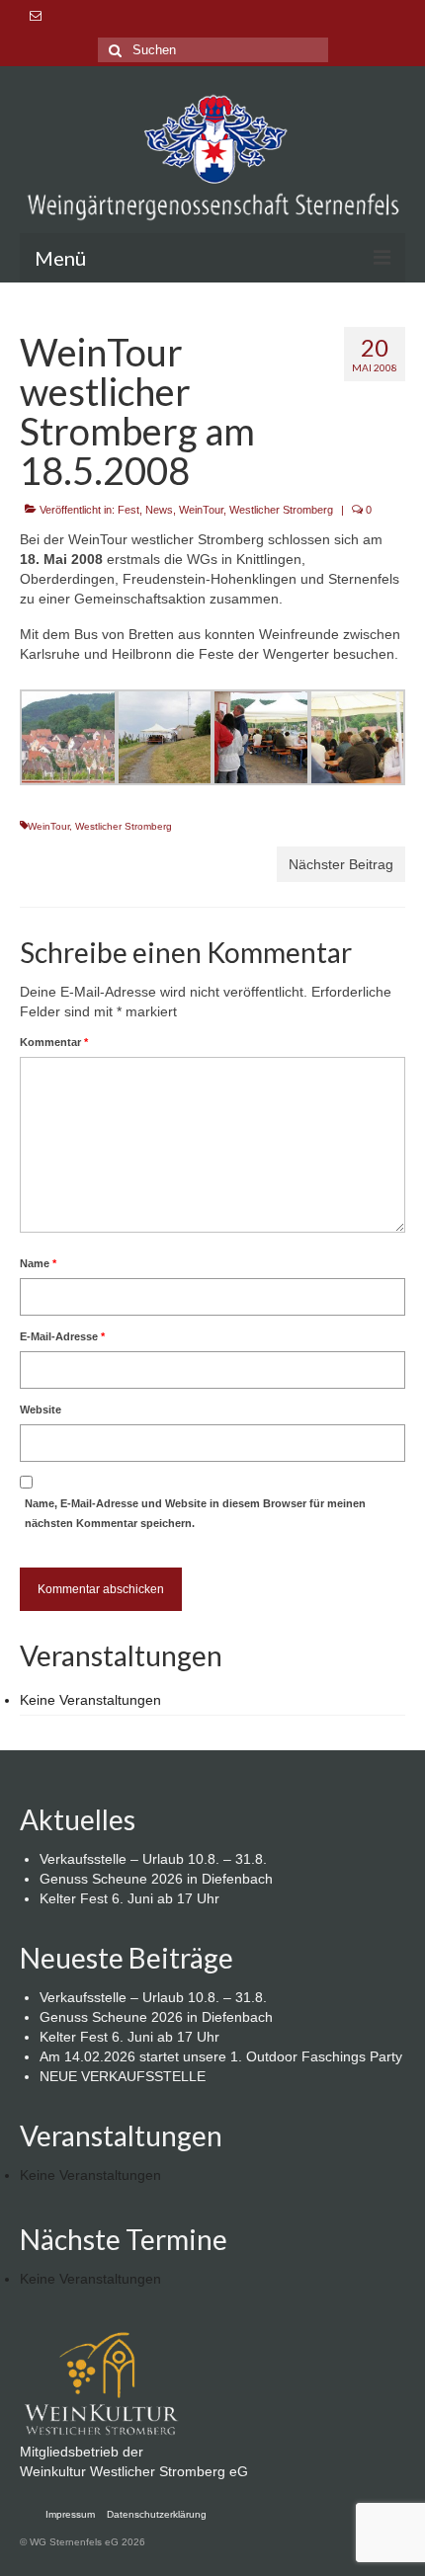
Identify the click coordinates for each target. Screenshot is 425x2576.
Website (41, 1409)
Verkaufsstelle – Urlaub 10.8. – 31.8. (153, 1859)
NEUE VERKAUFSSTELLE (123, 2076)
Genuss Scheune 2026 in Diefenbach (156, 1879)
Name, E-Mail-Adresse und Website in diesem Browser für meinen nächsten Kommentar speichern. (195, 1513)
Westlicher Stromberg (281, 510)
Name (38, 1263)
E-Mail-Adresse (62, 1336)
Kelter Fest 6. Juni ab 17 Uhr (129, 1898)
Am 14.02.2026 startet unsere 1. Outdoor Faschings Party (221, 2056)
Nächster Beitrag (341, 864)
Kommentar (54, 1042)
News (159, 510)
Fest (128, 510)
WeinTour (201, 510)
